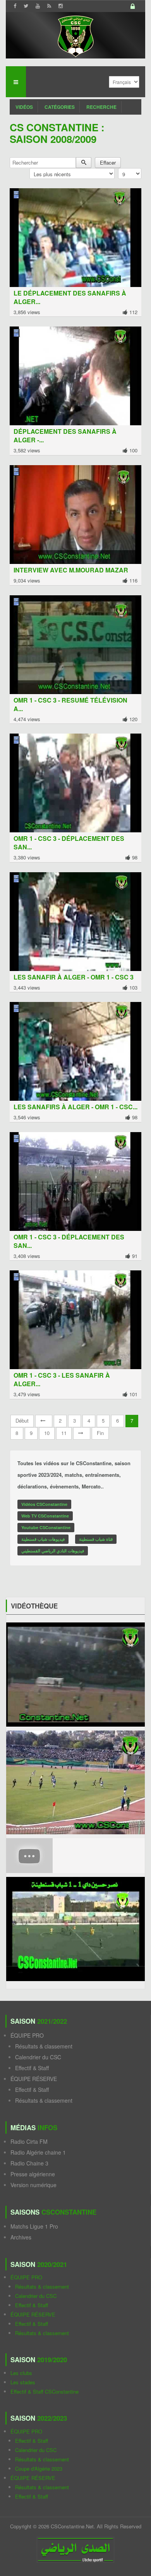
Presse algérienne (33, 2174)
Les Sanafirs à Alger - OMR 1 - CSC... (75, 1107)
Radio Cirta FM (29, 2141)
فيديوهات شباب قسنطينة (43, 1539)
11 (64, 1433)
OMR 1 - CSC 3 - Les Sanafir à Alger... (62, 1379)
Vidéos (24, 107)
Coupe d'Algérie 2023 (39, 2469)
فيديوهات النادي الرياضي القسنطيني (53, 1551)
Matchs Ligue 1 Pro (34, 2226)
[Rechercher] (84, 163)
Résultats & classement (44, 2046)
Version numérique (33, 2185)
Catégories (60, 107)
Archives (21, 2237)
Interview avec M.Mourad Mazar (71, 570)
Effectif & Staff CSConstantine (45, 2391)
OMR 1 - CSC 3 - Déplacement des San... (69, 843)
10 (47, 1433)
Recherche (101, 107)
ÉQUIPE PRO (27, 2035)
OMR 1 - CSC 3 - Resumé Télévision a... (70, 704)
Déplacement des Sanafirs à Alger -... (65, 436)
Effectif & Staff (32, 2068)
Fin (100, 1433)
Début (22, 1420)
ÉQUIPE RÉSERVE (34, 2079)
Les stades (23, 2382)
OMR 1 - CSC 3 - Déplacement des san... (69, 1241)
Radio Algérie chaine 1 (38, 2152)
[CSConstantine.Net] (75, 35)
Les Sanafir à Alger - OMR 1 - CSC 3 (74, 977)
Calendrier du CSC (38, 2057)
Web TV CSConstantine (45, 1516)
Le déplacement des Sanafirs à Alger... (70, 297)
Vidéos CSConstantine (44, 1504)
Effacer (108, 162)
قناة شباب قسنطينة (96, 1539)
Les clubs (21, 2373)
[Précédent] (44, 1421)
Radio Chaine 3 (29, 2163)
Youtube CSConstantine (46, 1527)
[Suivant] (82, 1433)
